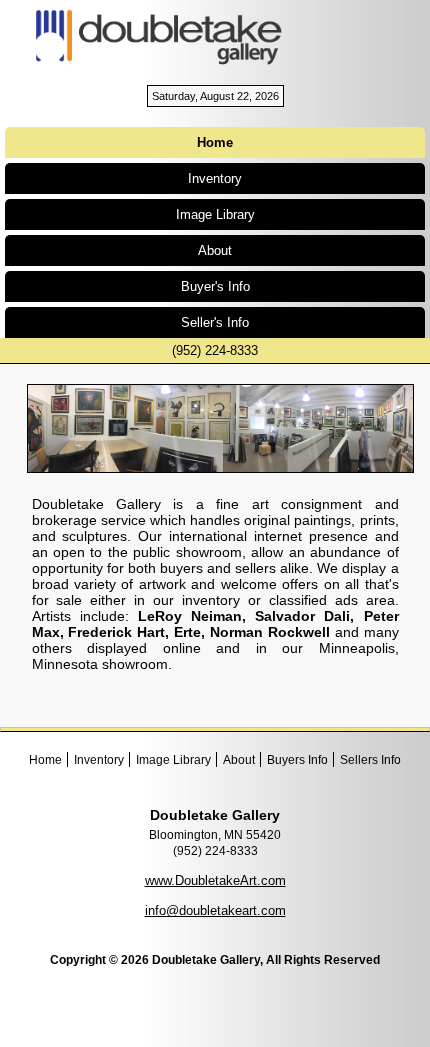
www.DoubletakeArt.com (215, 880)
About (215, 250)
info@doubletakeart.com (215, 910)
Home (45, 760)
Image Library (215, 214)
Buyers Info (297, 760)
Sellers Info (370, 760)
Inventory (215, 178)
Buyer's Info (215, 286)
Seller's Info (215, 322)
